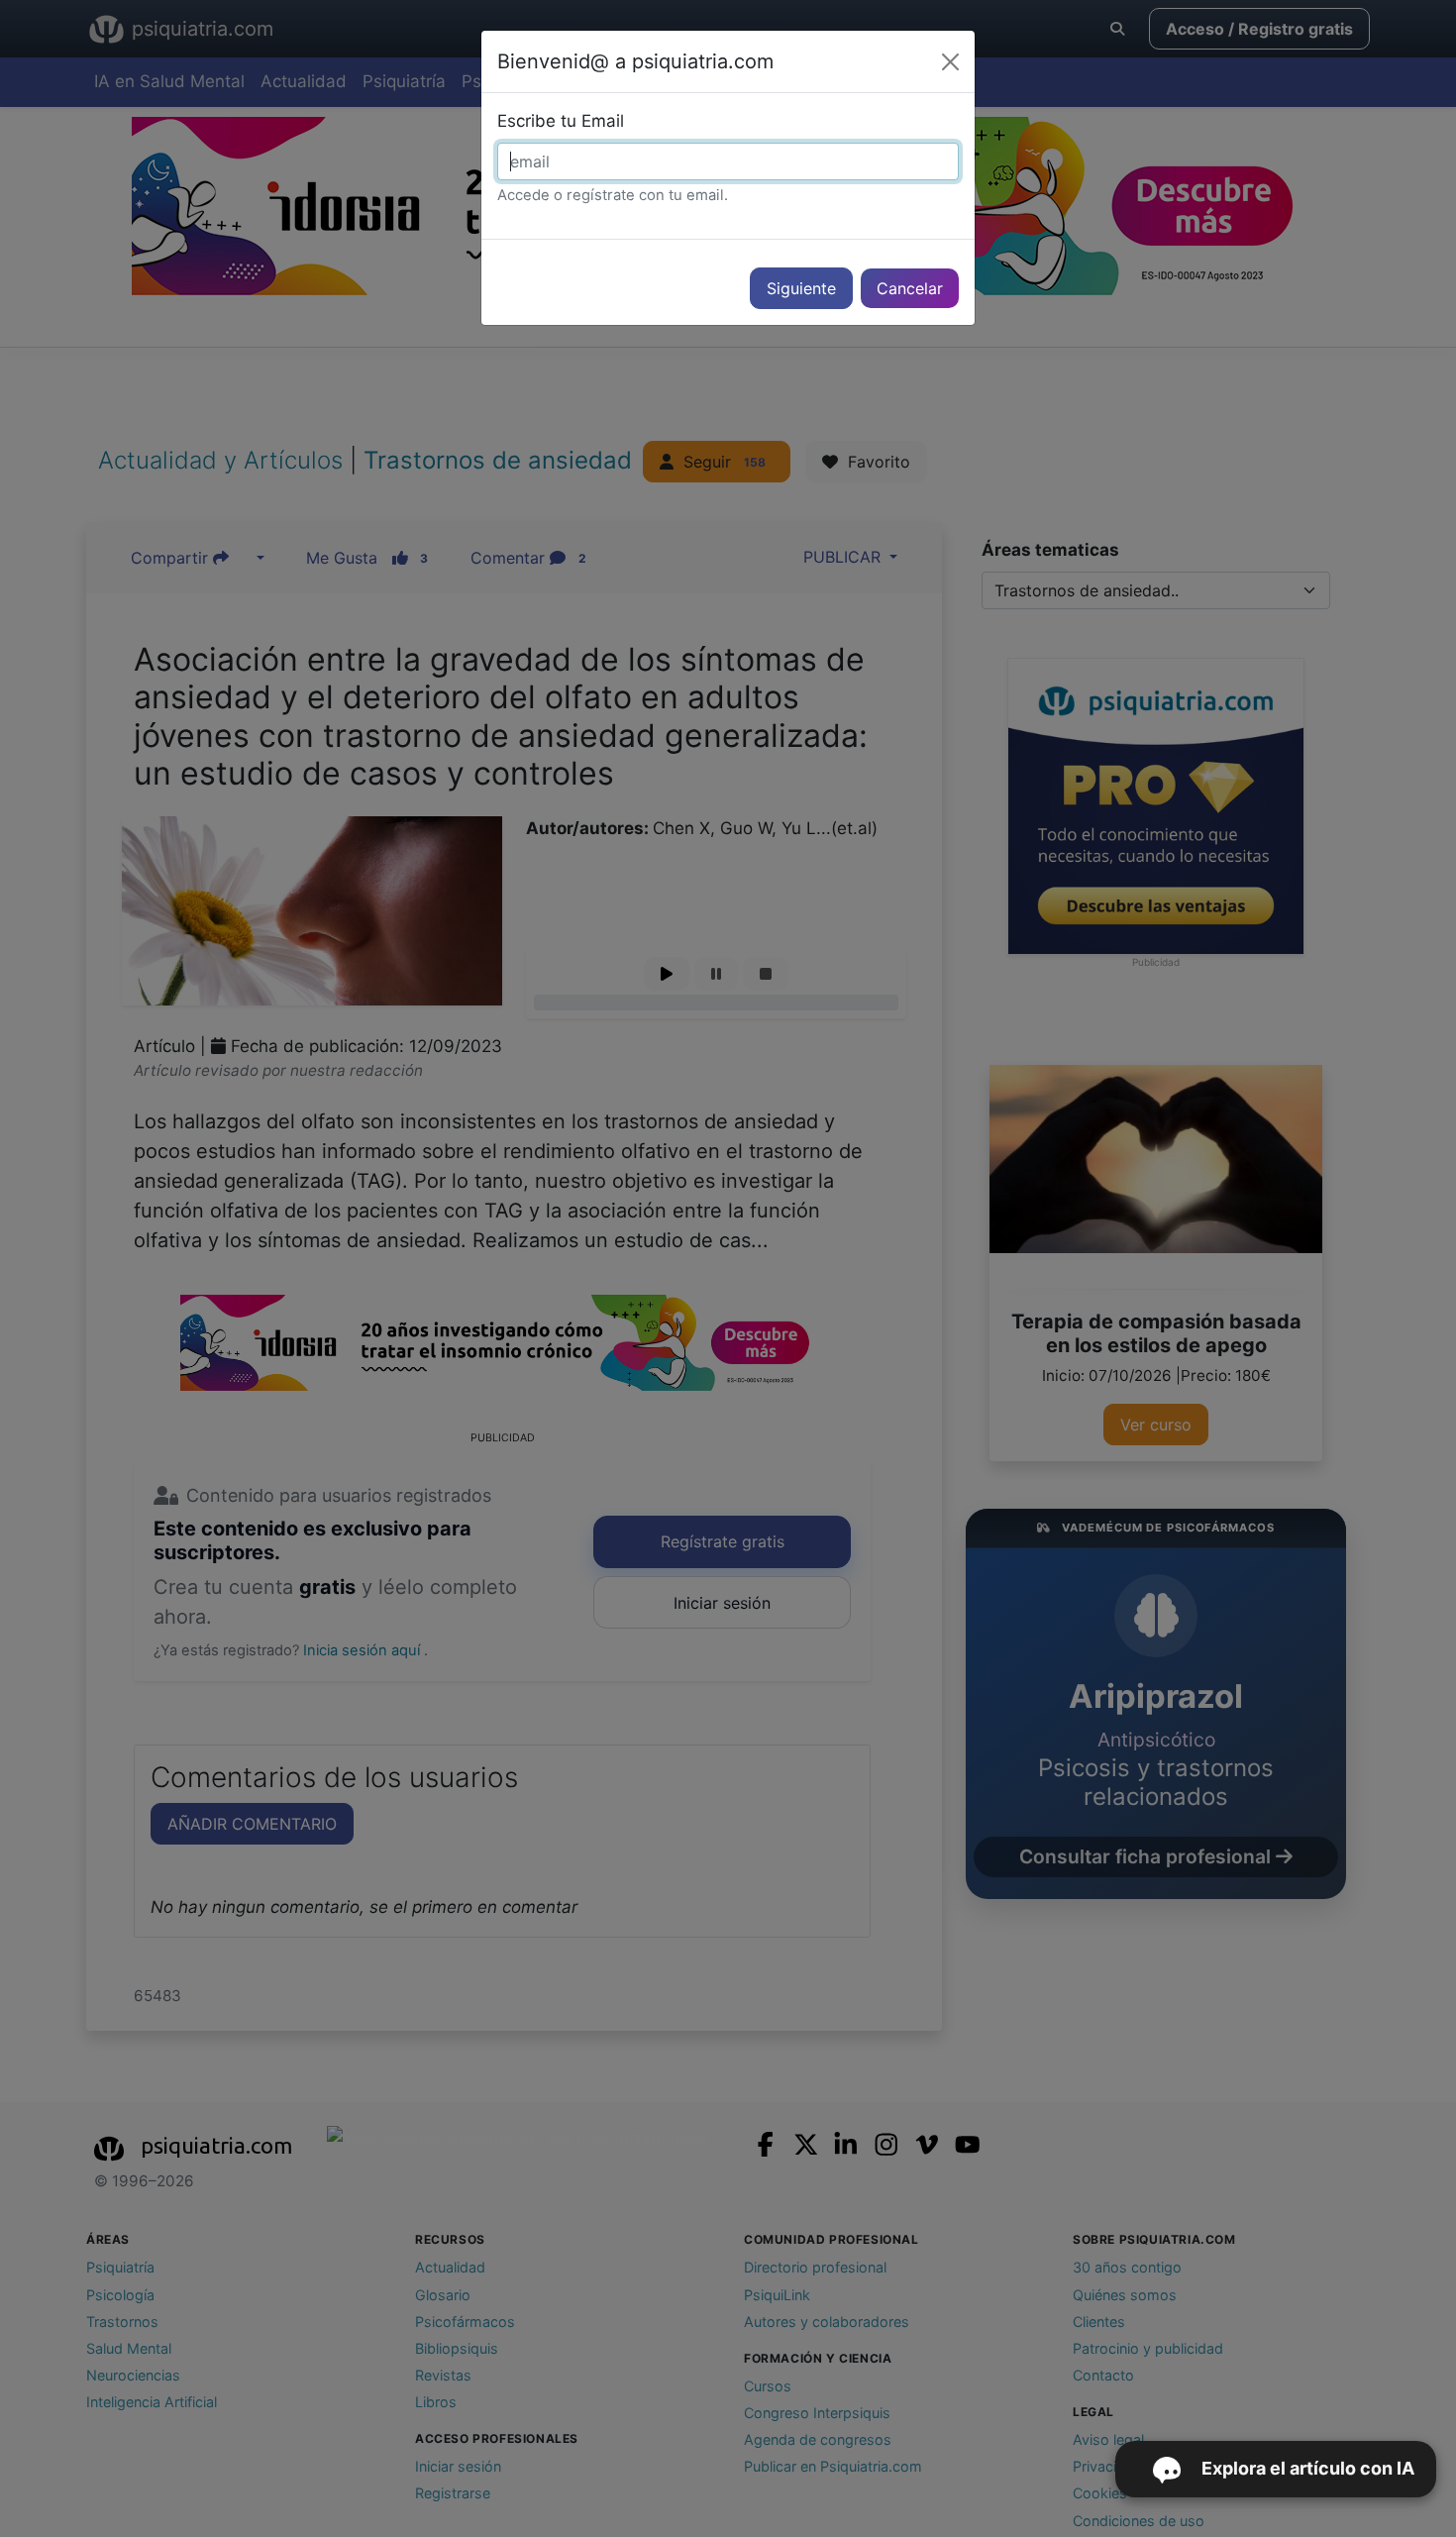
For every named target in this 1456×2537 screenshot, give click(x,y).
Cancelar (910, 288)
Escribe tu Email (561, 121)
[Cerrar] (950, 62)
